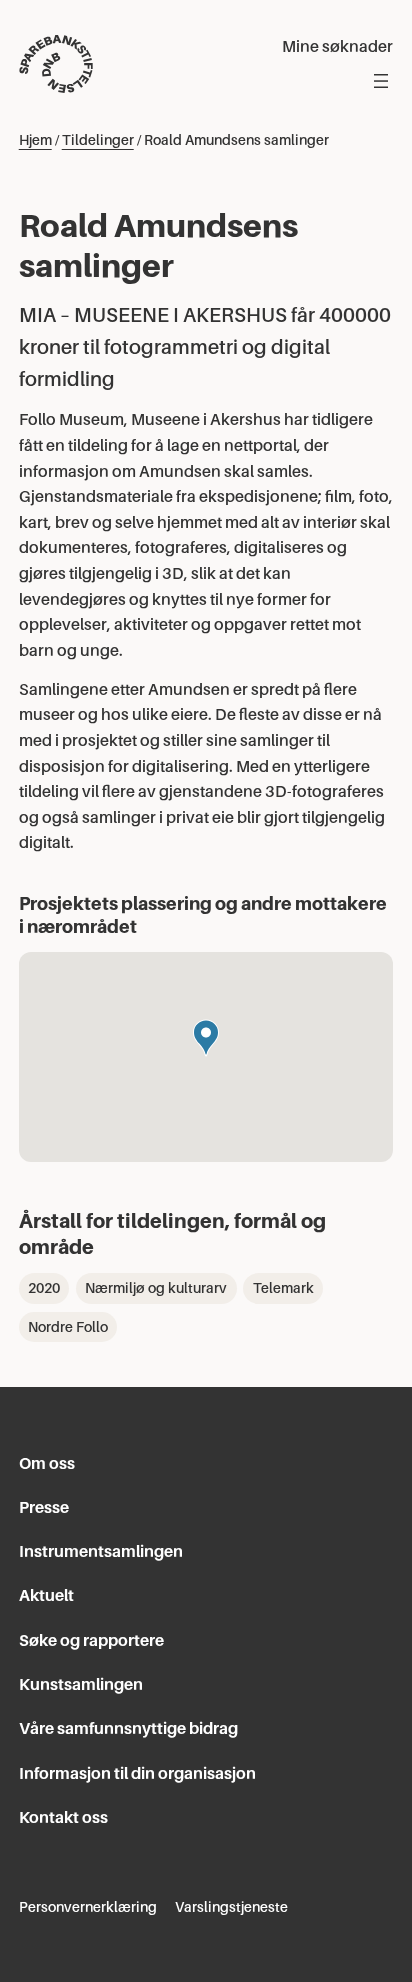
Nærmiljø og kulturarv (156, 1288)
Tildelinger (98, 140)
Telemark (283, 1288)
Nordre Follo (68, 1327)
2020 (44, 1288)
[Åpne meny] (381, 81)
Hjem (35, 140)
